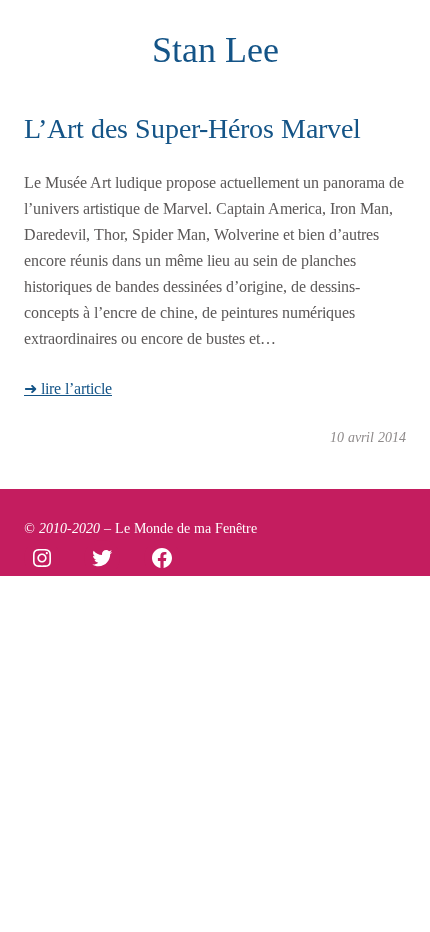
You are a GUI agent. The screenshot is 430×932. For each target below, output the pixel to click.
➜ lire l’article (68, 389)
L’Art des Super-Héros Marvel (192, 128)
